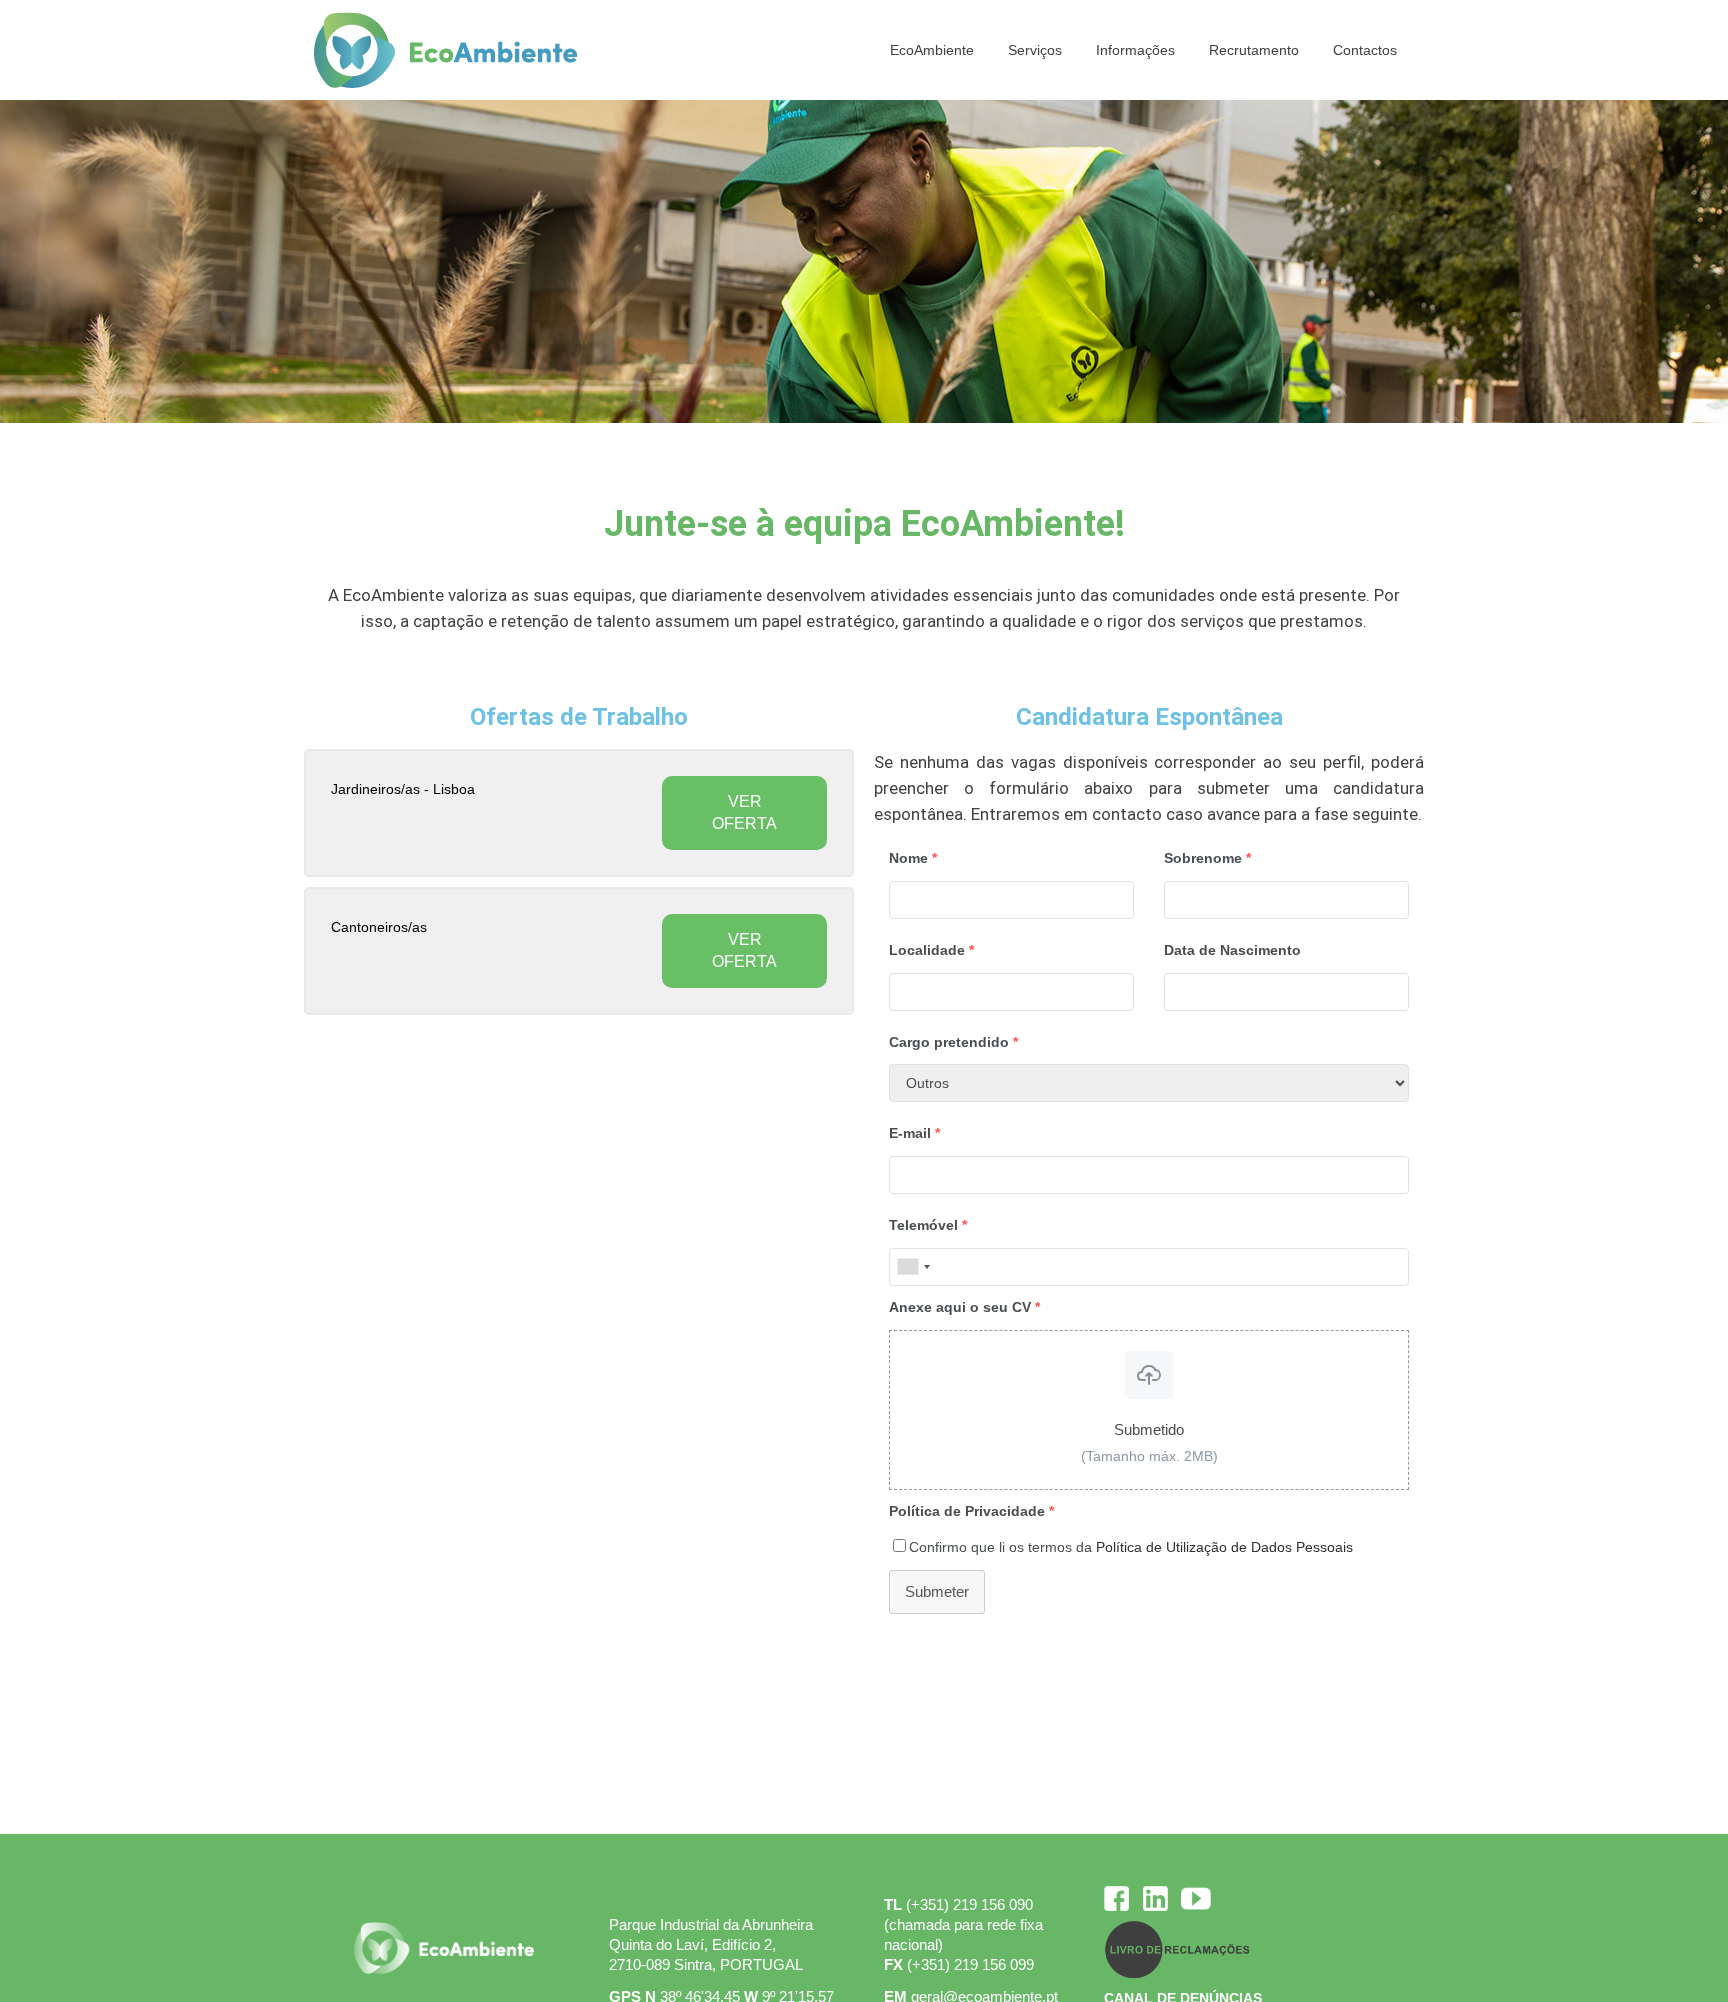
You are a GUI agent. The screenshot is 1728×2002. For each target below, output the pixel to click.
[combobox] (913, 1267)
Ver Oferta (744, 812)
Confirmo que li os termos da (1131, 1547)
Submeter (937, 1591)
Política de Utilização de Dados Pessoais (1224, 1547)
